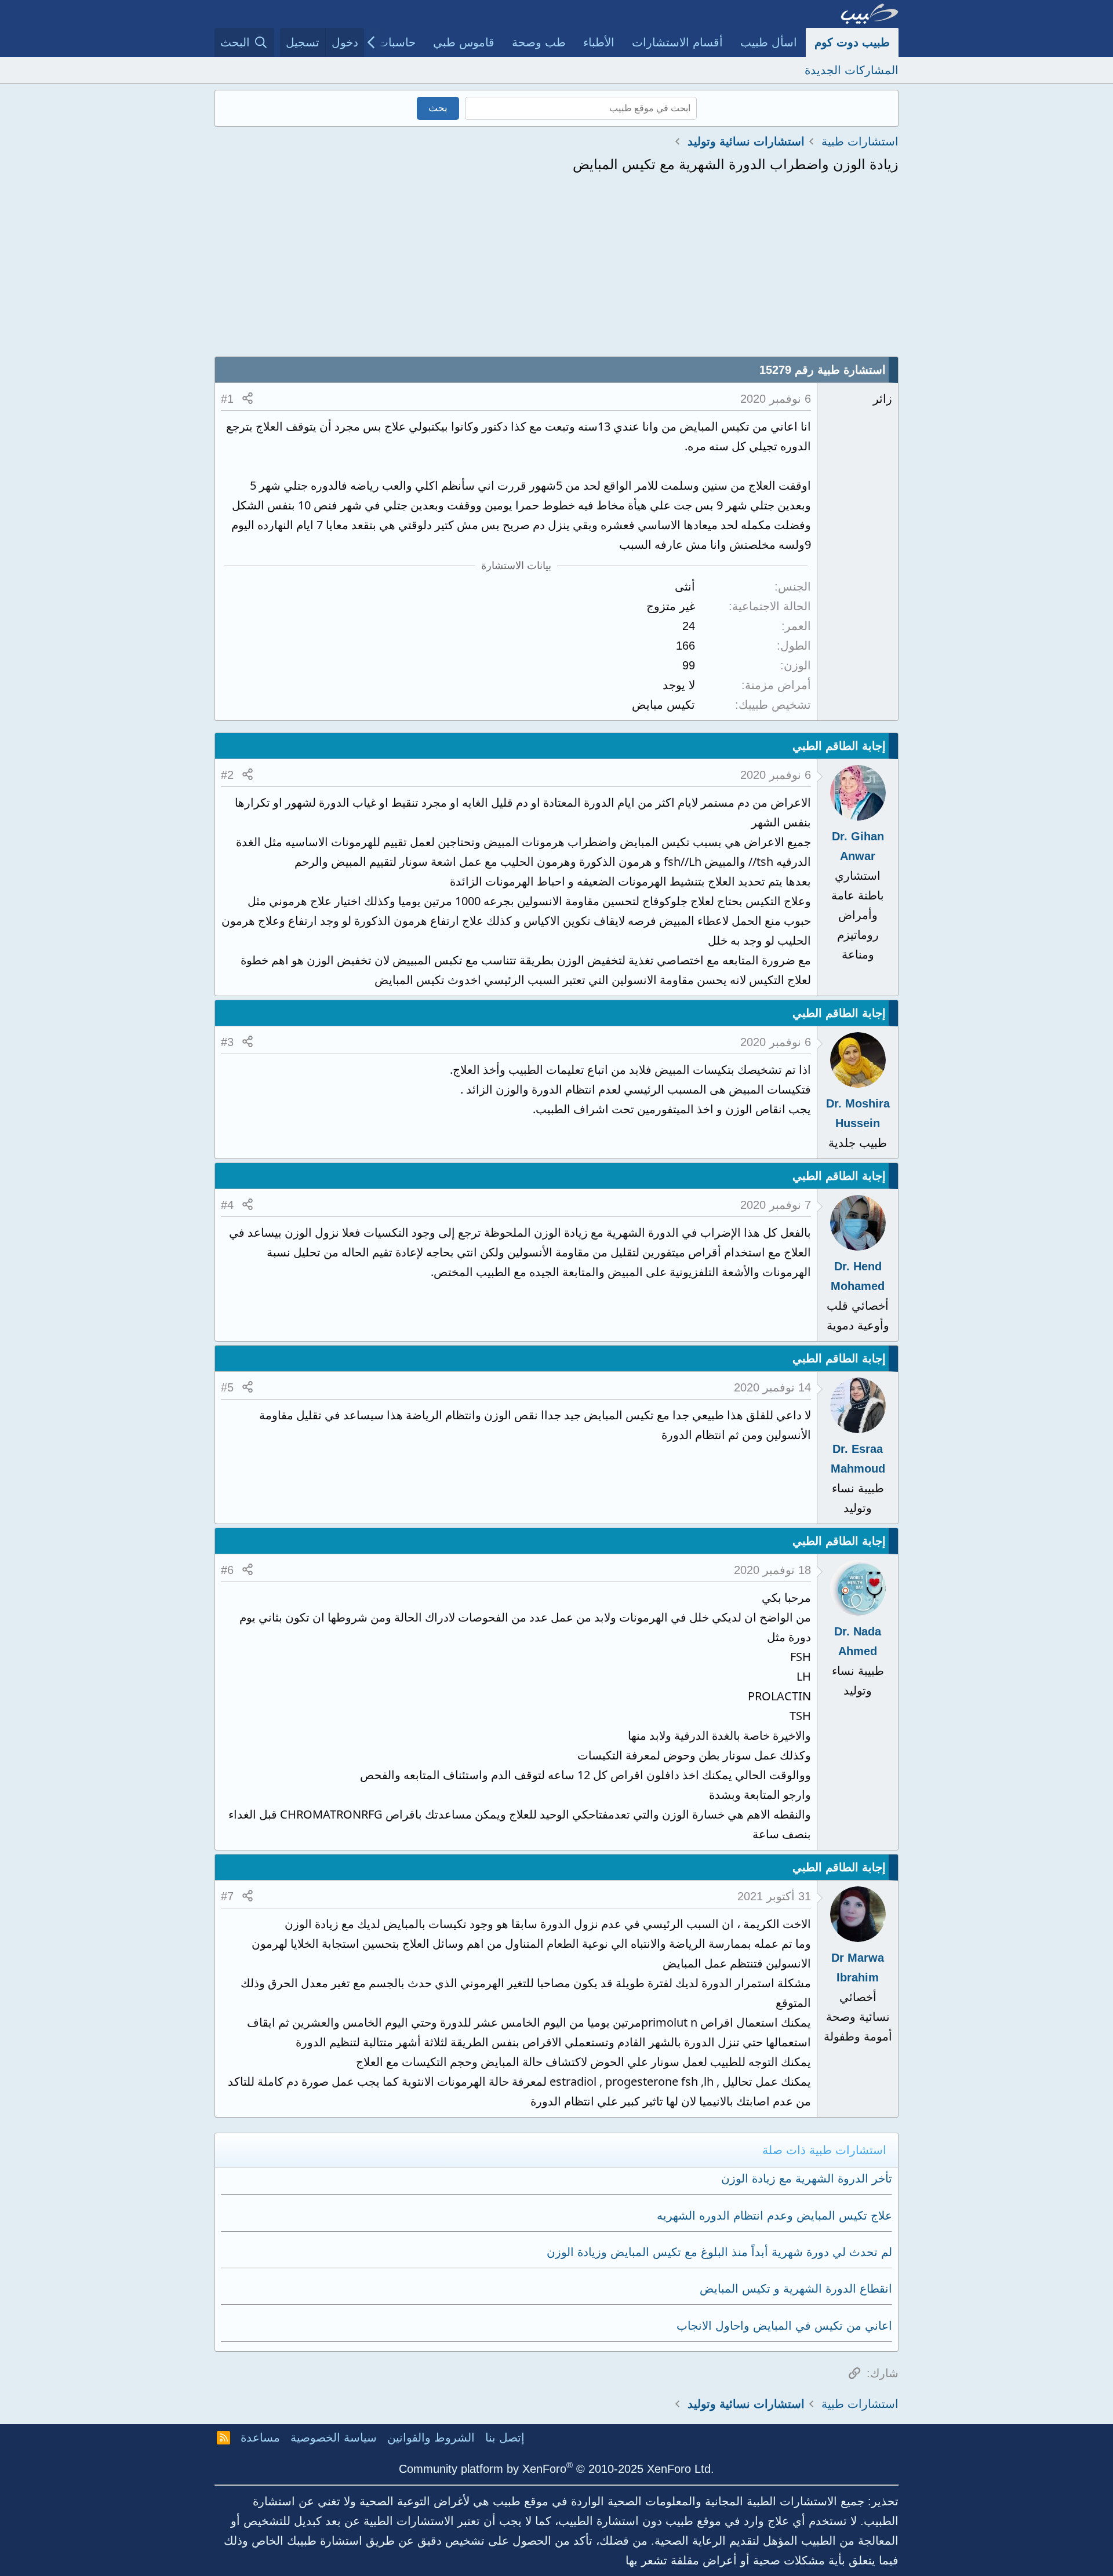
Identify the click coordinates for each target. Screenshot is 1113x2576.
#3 (227, 1042)
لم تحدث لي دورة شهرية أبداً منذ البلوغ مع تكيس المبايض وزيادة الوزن (719, 2252)
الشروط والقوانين (431, 2437)
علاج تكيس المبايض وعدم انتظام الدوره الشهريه (774, 2216)
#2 (227, 775)
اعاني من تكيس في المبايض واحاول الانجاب (784, 2326)
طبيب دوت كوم (852, 42)
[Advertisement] (556, 269)
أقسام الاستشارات (677, 42)
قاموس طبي (464, 42)
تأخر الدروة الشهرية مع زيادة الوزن (807, 2178)
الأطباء (599, 42)
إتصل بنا (505, 2437)
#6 (227, 1570)
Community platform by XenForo (556, 2469)
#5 (227, 1387)
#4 (227, 1205)
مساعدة (260, 2437)
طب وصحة (539, 42)
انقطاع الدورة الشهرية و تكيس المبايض (796, 2289)
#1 (227, 399)
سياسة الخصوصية (334, 2437)
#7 (227, 1896)
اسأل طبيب (769, 42)
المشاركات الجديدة (852, 70)
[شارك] (248, 399)
